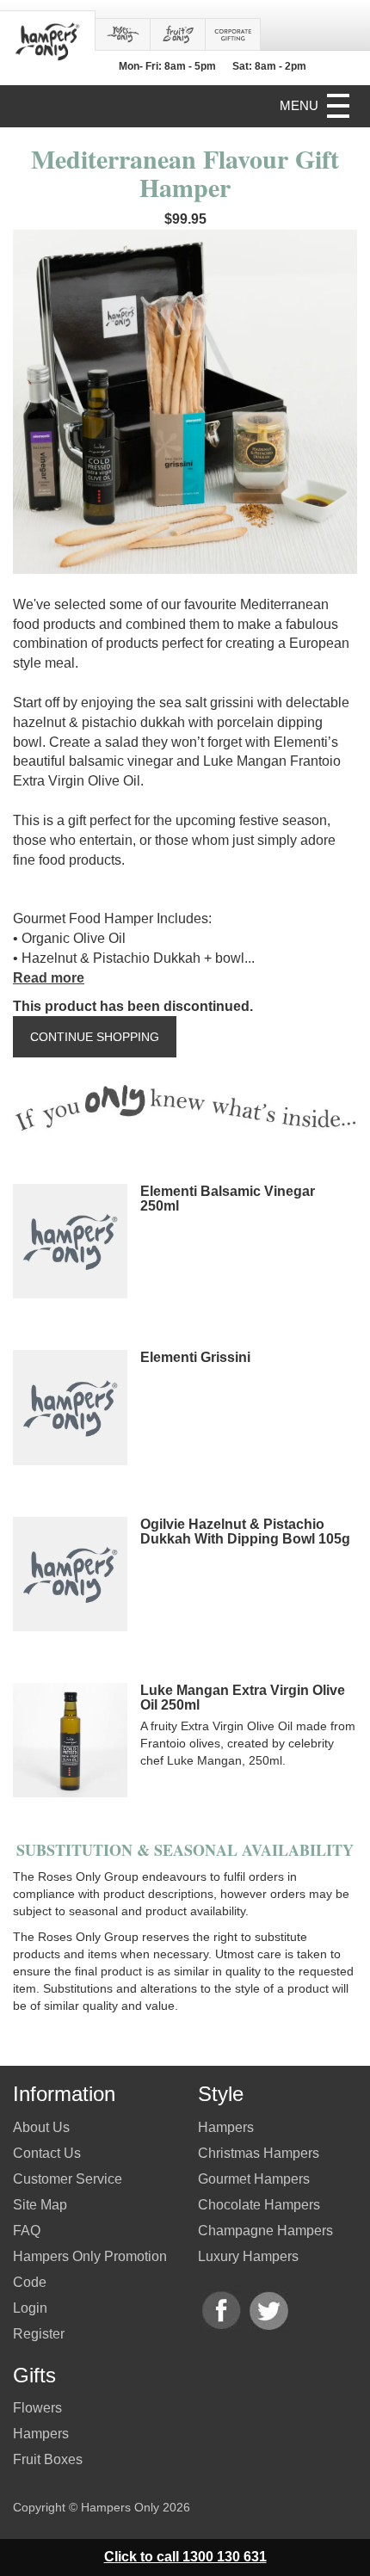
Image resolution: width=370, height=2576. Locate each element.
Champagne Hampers (265, 2231)
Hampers (41, 2434)
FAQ (27, 2231)
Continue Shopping (95, 1037)
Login (30, 2308)
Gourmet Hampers (254, 2179)
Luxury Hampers (248, 2256)
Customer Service (68, 2179)
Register (39, 2334)
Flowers (37, 2408)
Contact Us (47, 2153)
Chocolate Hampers (259, 2205)
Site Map (40, 2205)
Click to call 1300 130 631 (185, 2557)
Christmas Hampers (259, 2153)
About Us (41, 2127)
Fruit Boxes (48, 2459)
